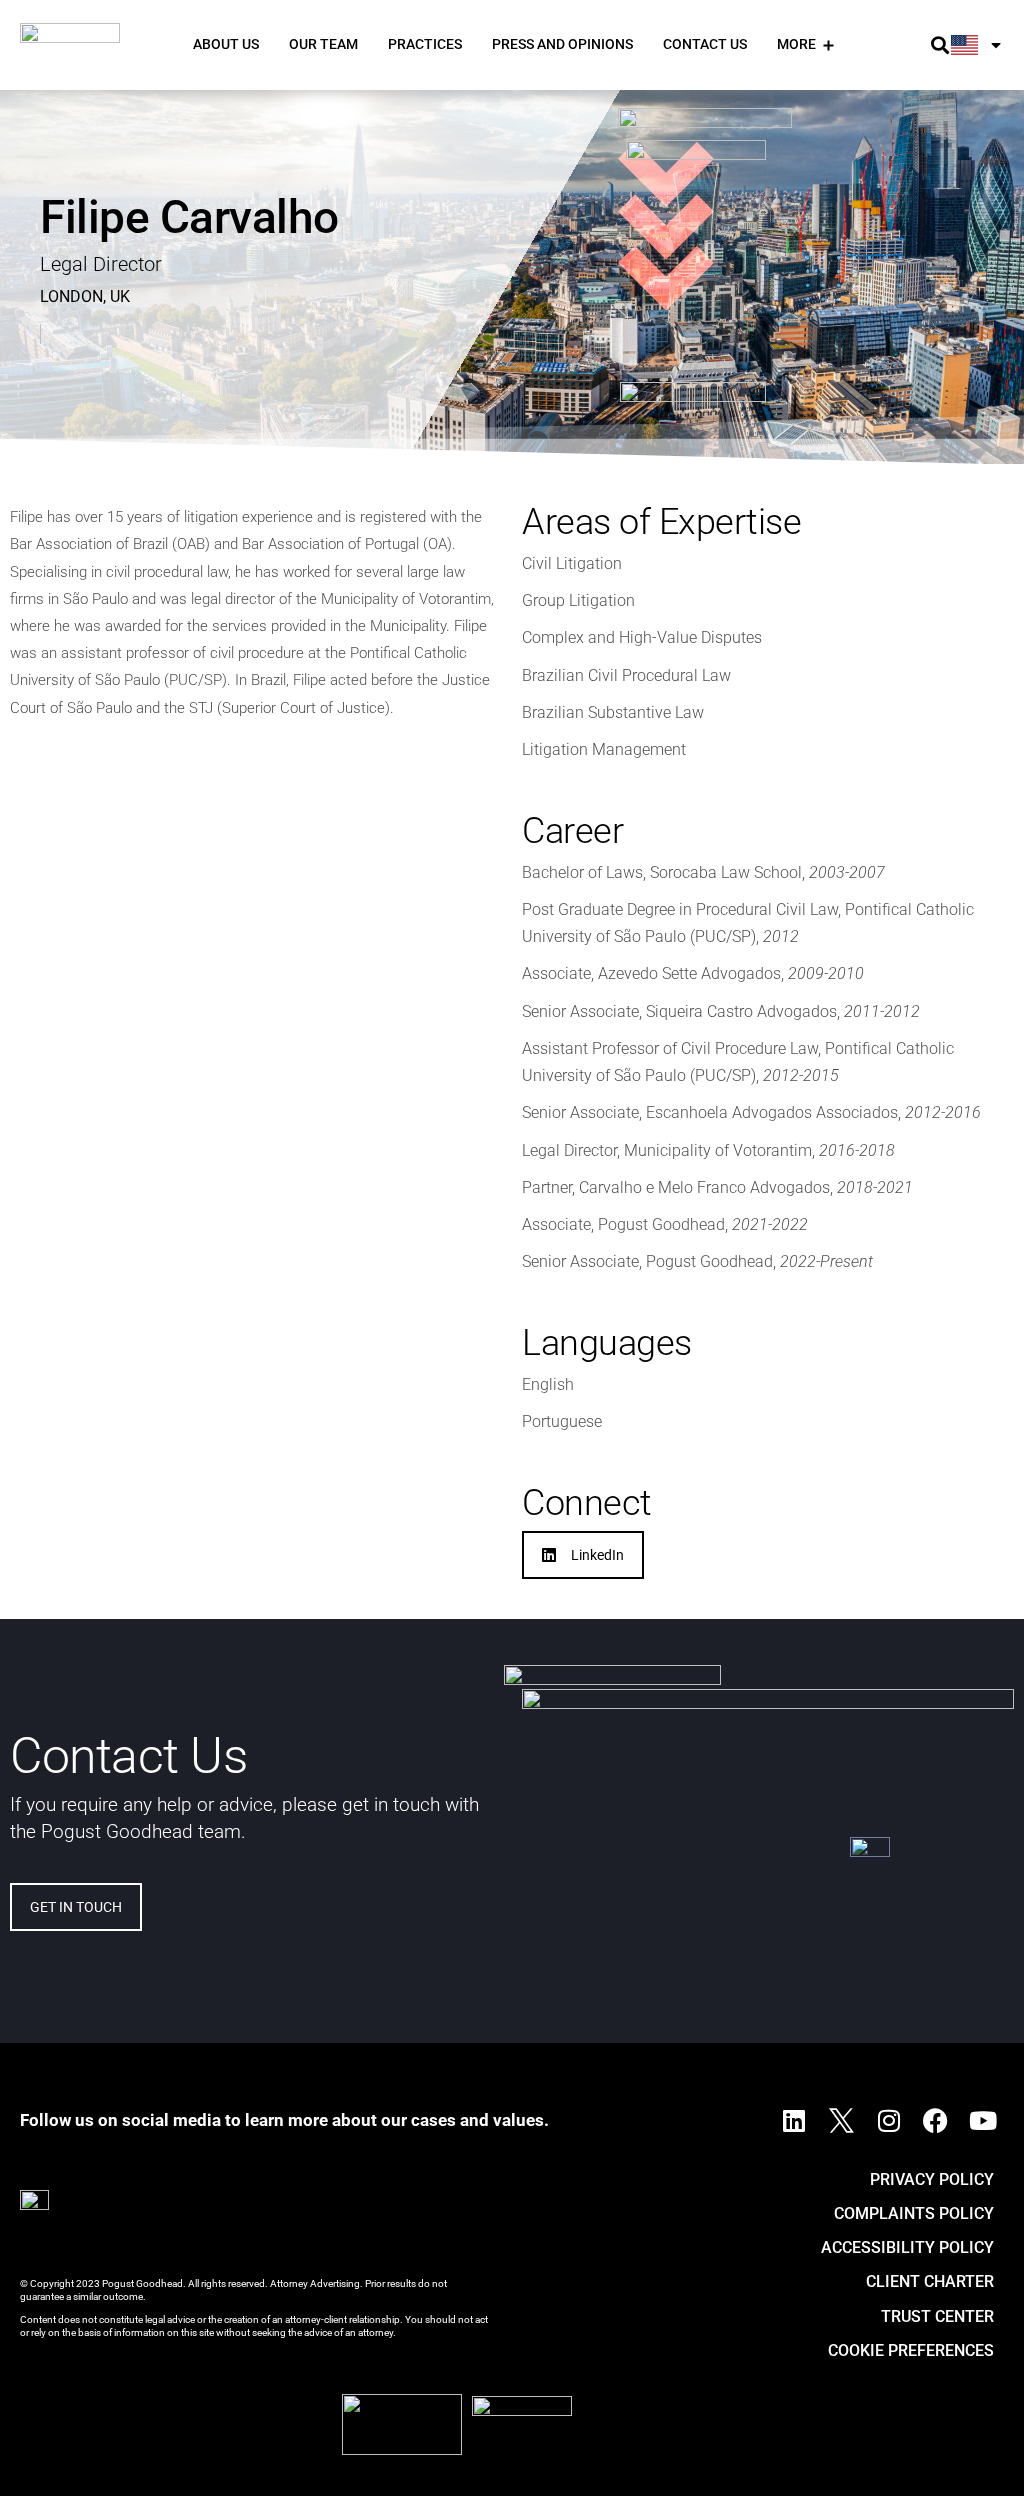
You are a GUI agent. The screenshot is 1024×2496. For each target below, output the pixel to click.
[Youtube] (983, 2121)
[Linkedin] (794, 2121)
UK (120, 296)
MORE (796, 44)
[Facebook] (936, 2121)
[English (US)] (977, 45)
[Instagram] (889, 2121)
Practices (425, 44)
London (71, 296)
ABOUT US (226, 44)
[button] (940, 45)
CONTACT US (705, 44)
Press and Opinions (562, 44)
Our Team (323, 44)
